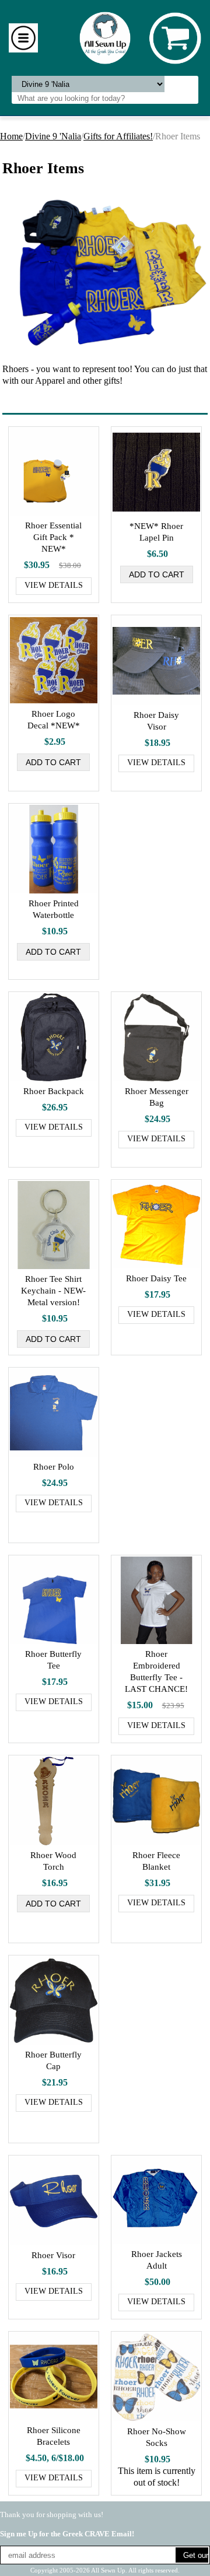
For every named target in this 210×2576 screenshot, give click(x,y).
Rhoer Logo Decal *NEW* (54, 720)
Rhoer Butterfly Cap (53, 2060)
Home (11, 136)
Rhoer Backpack (54, 1091)
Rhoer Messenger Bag (157, 1097)
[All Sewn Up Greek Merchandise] (105, 37)
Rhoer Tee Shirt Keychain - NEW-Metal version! (53, 1291)
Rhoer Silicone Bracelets (54, 2436)
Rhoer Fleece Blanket (156, 1861)
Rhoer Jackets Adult (157, 2260)
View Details (54, 585)
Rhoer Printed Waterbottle (54, 909)
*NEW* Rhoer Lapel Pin (156, 532)
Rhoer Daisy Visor (156, 721)
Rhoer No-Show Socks (157, 2437)
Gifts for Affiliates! (118, 136)
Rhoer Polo (54, 1467)
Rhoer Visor (53, 2255)
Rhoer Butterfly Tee (53, 1660)
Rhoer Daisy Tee (156, 1278)
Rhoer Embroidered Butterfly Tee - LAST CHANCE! (156, 1671)
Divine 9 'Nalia (53, 136)
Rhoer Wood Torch (53, 1861)
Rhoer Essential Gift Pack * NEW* (53, 537)
